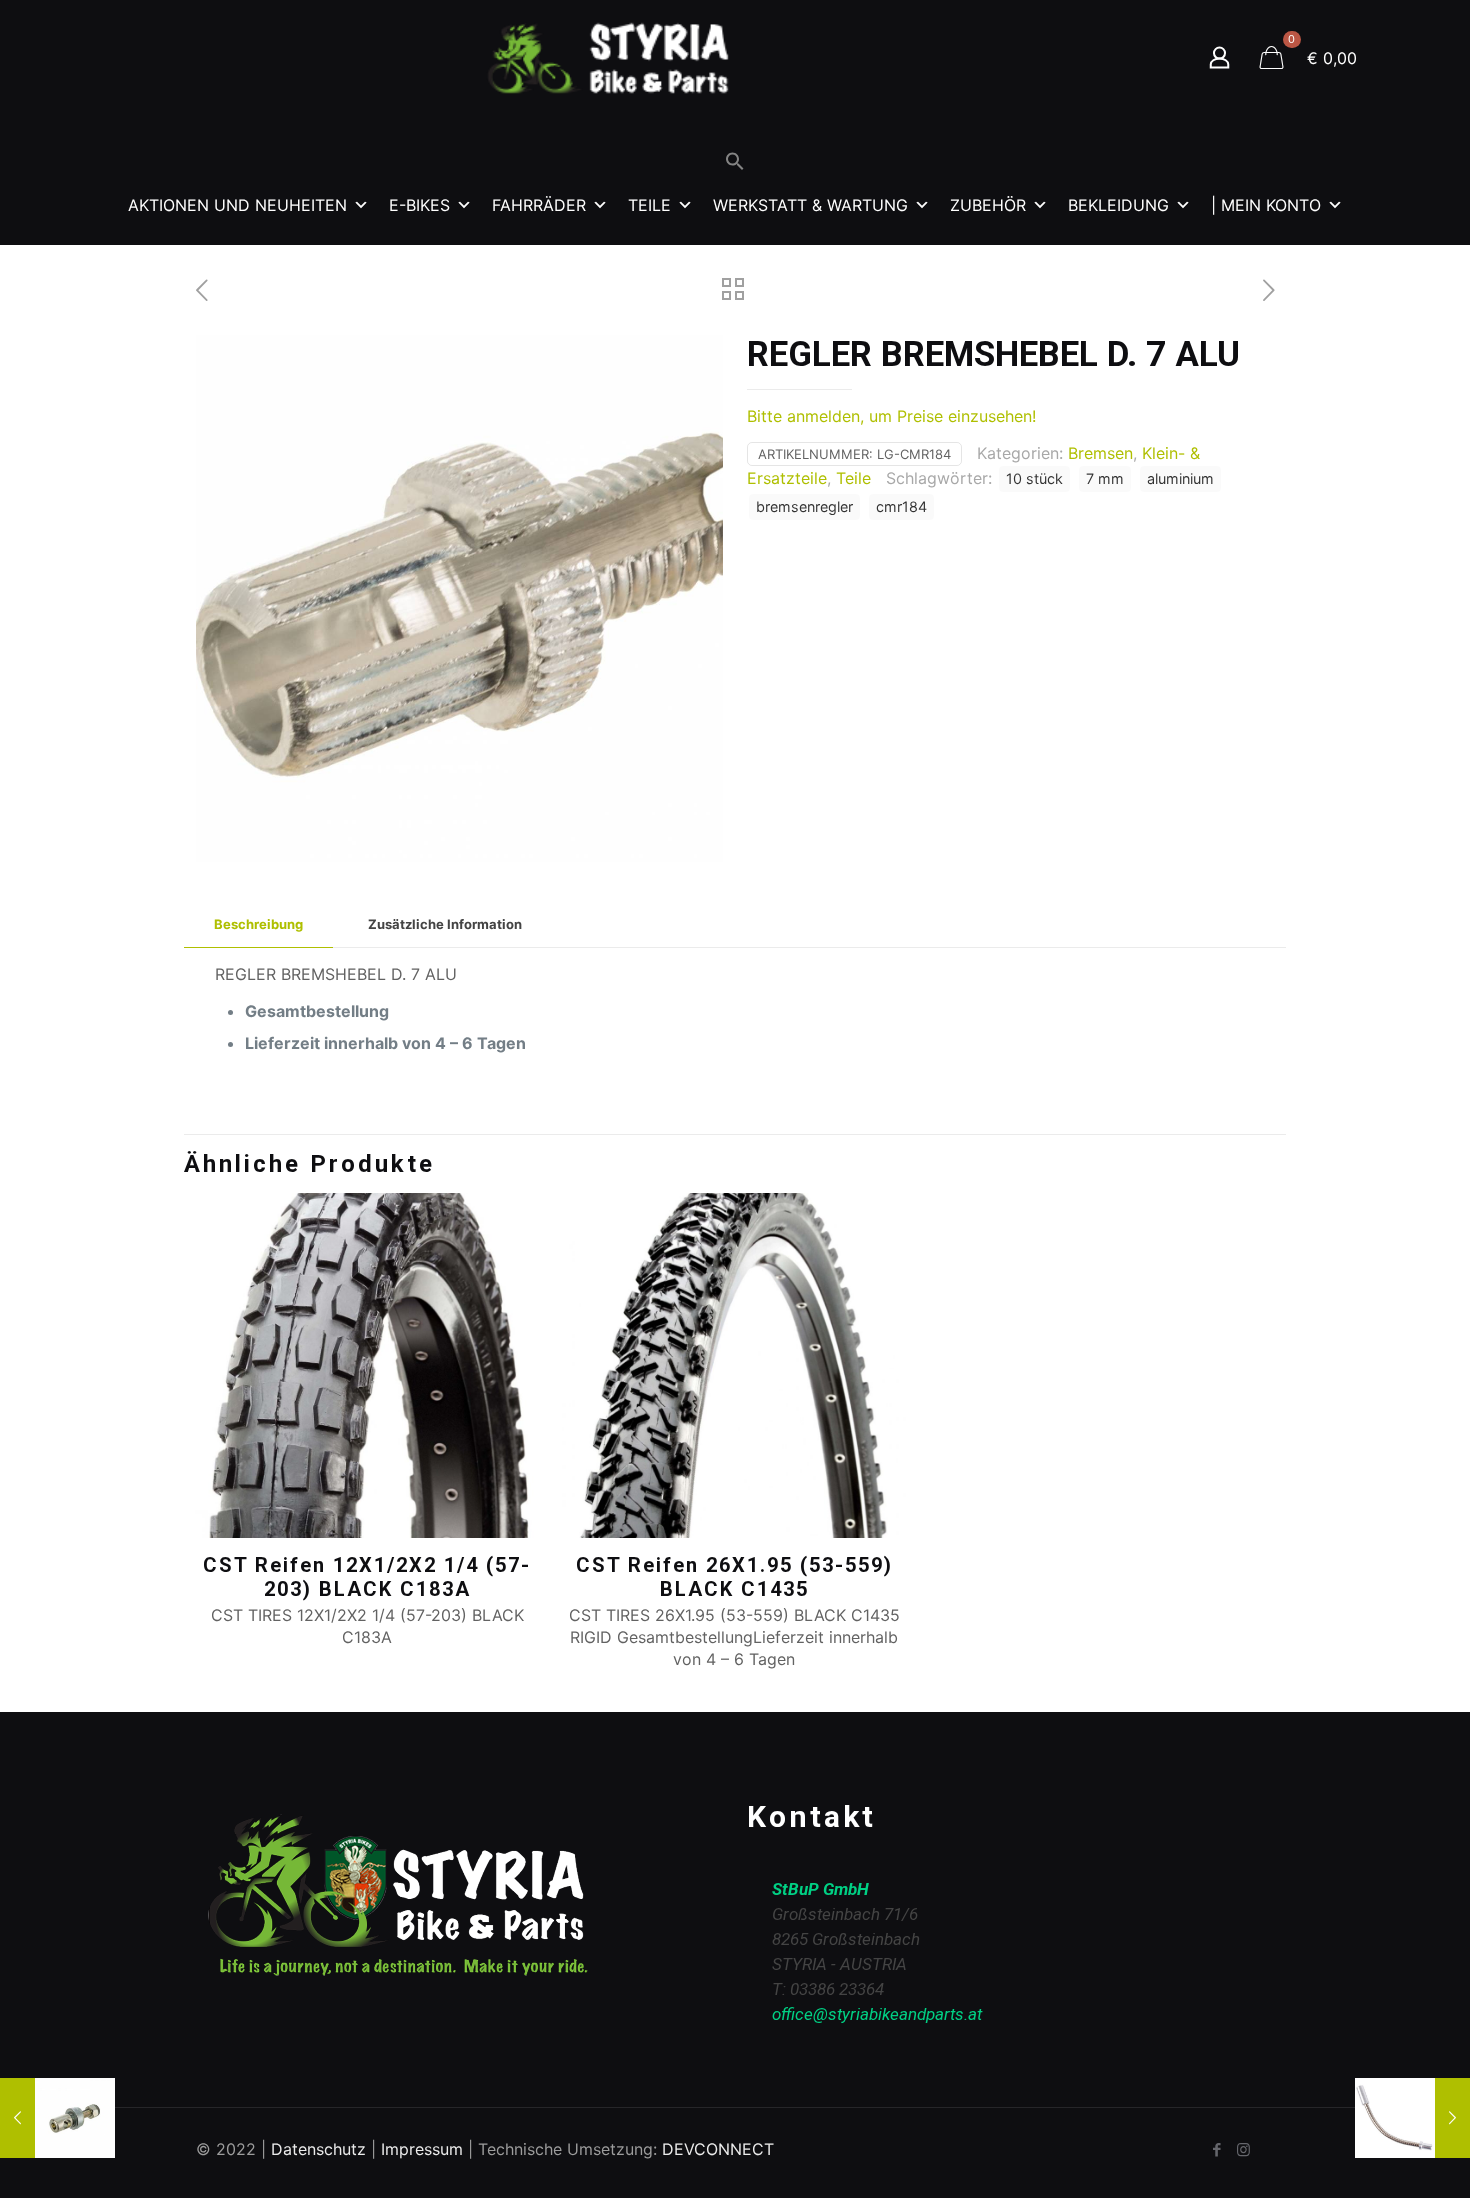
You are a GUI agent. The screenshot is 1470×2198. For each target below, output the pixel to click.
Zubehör (988, 205)
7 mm (1105, 478)
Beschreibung (258, 924)
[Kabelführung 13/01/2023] (1412, 2118)
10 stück (1034, 478)
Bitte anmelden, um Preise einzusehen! (891, 416)
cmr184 (901, 506)
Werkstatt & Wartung (810, 205)
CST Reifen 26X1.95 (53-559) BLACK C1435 (734, 1577)
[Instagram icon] (1243, 2149)
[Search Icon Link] (735, 165)
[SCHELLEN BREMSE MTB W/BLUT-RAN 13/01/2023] (57, 2118)
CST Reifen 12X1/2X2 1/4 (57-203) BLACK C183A (367, 1577)
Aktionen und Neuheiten (237, 205)
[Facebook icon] (1216, 2149)
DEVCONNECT (718, 2149)
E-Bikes (419, 205)
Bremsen (1100, 453)
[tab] (258, 924)
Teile (649, 205)
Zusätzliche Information (445, 924)
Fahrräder (539, 205)
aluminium (1180, 478)
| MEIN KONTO (1266, 205)
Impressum (422, 2149)
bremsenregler (804, 506)
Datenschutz (318, 2149)
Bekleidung (1118, 205)
